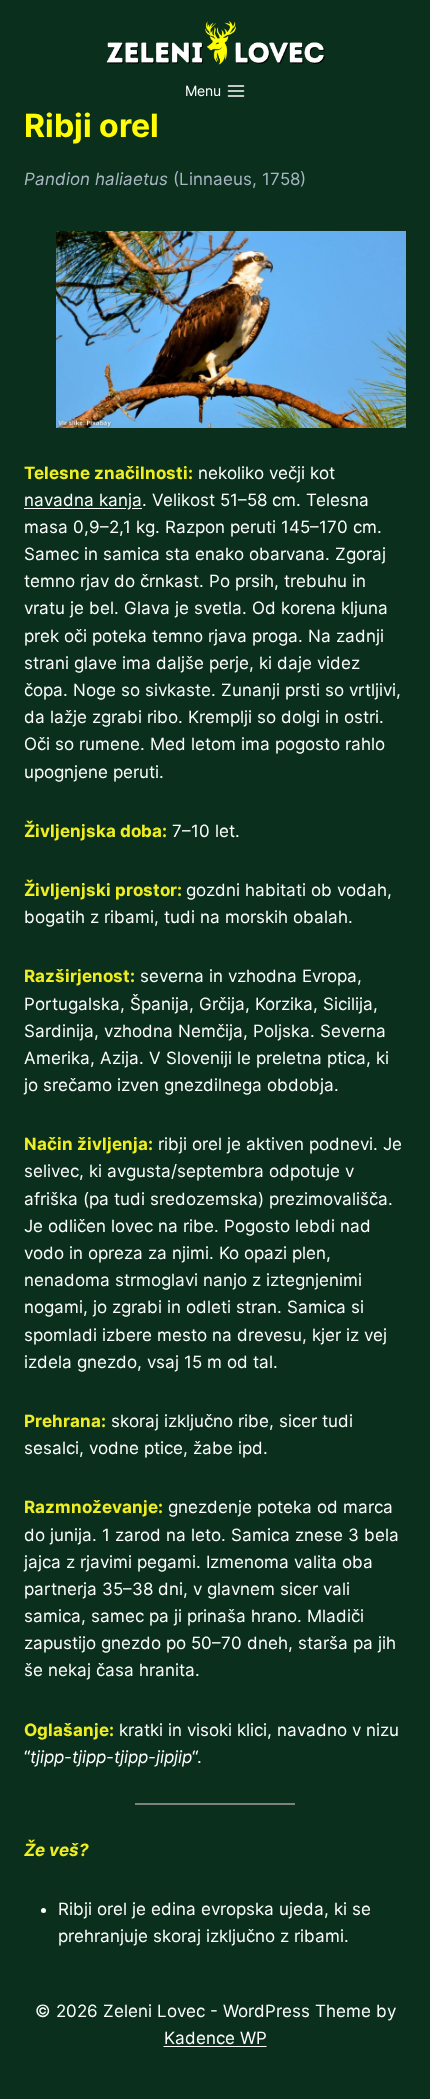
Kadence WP (215, 2038)
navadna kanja (83, 500)
